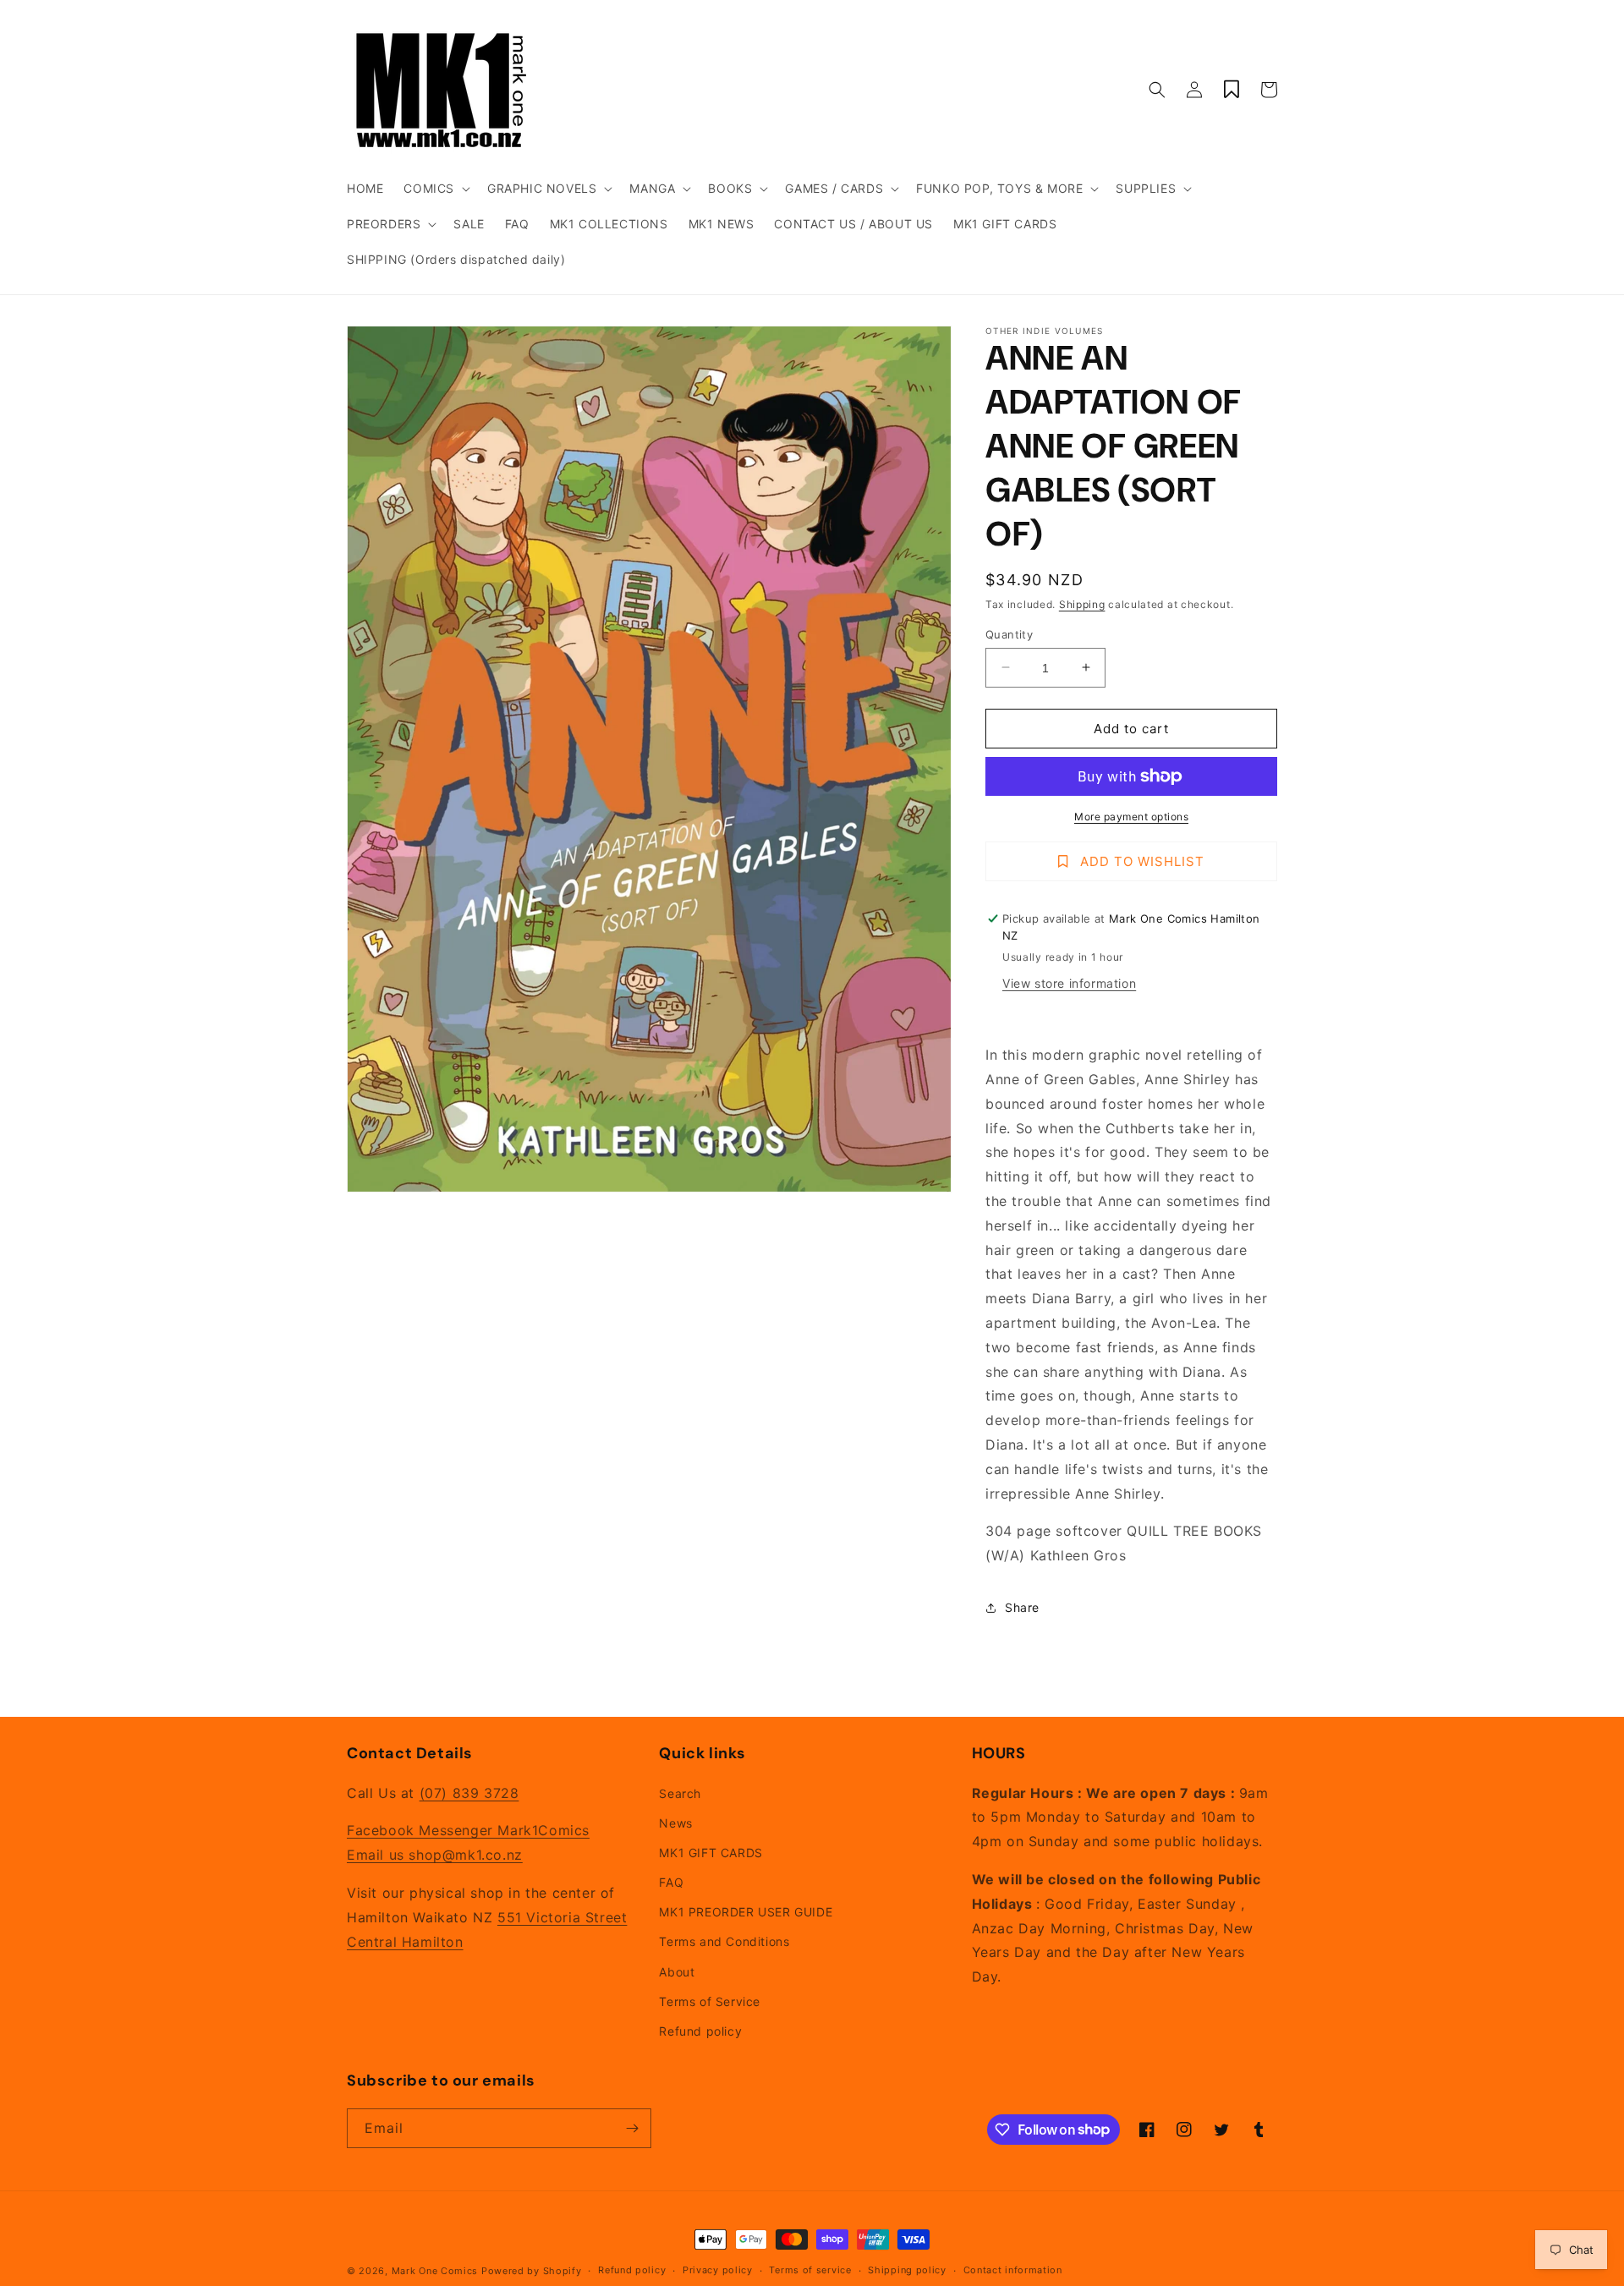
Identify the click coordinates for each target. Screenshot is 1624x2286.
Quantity (1009, 633)
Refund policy (700, 2031)
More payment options (1131, 817)
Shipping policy (907, 2270)
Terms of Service (710, 2001)
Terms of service (810, 2270)
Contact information (1013, 2270)
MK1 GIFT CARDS (710, 1853)
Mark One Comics (435, 2271)
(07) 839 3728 (469, 1793)
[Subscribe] (632, 2128)
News (675, 1823)
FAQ (671, 1882)
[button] (435, 189)
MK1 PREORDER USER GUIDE (746, 1912)
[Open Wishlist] (1232, 90)
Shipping (1082, 604)
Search (680, 1793)
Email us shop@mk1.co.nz (435, 1855)
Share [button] (1022, 1607)
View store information (1069, 983)
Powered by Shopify (532, 2271)
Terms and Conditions (724, 1941)
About (677, 1972)
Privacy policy (718, 2270)
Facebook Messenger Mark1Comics (468, 1830)
